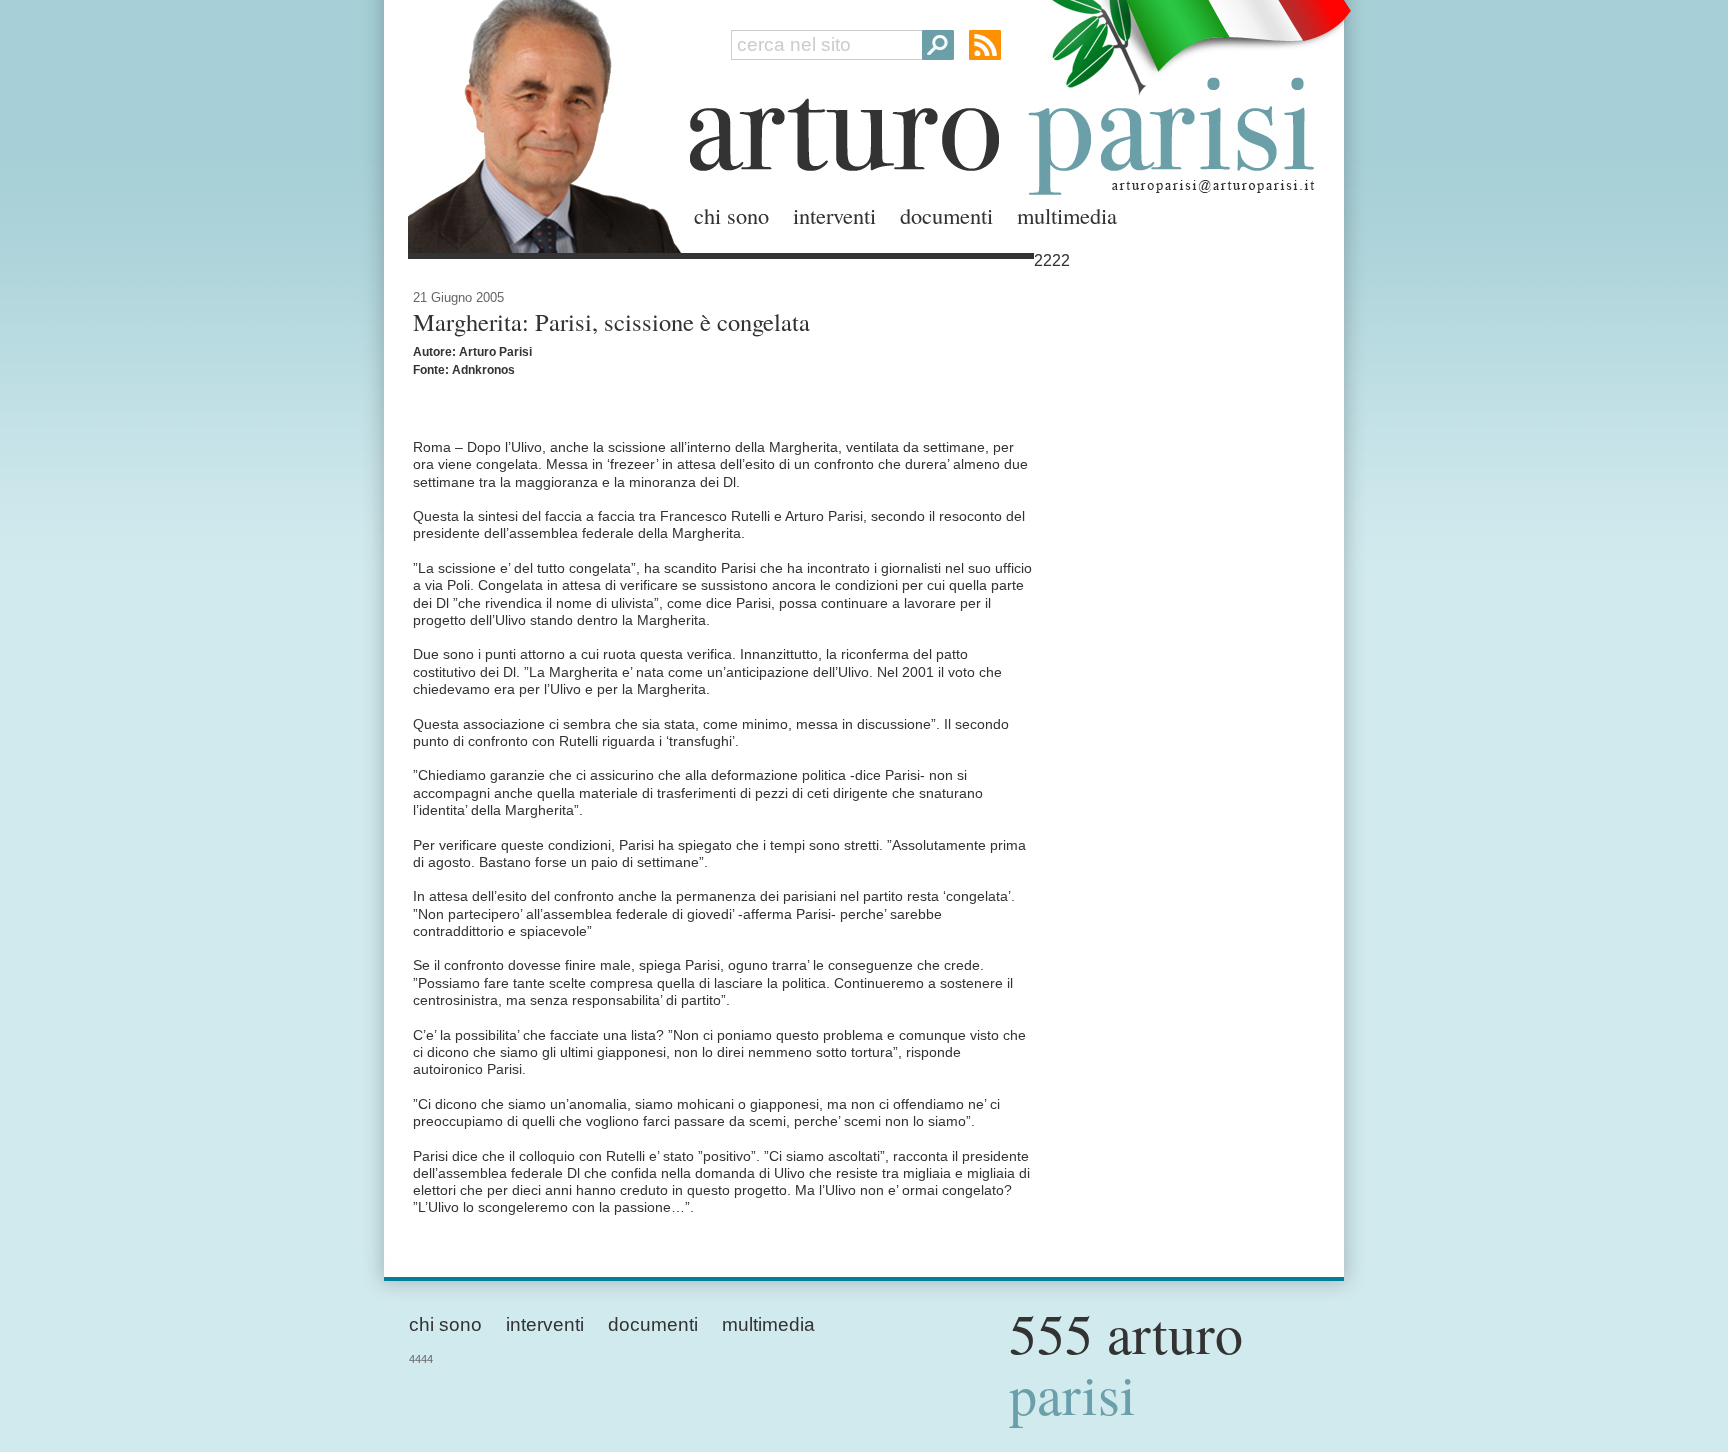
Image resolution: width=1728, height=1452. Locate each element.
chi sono (731, 215)
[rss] (985, 45)
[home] (539, 122)
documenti (946, 215)
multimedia (1067, 215)
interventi (834, 215)
